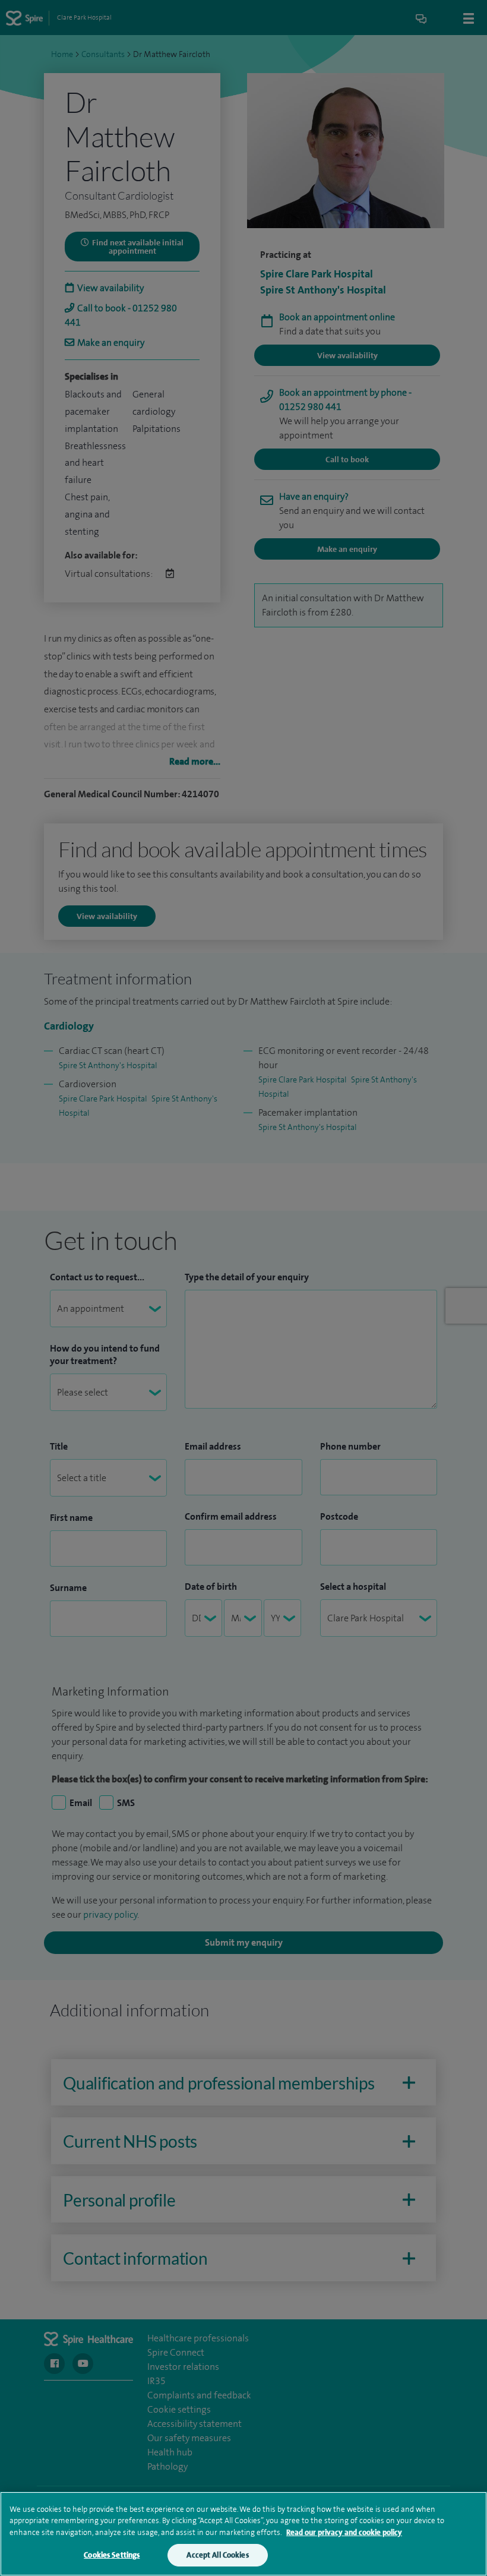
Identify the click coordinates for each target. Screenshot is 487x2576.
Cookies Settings (112, 2555)
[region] (243, 2534)
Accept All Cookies (217, 2555)
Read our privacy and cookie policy (344, 2532)
